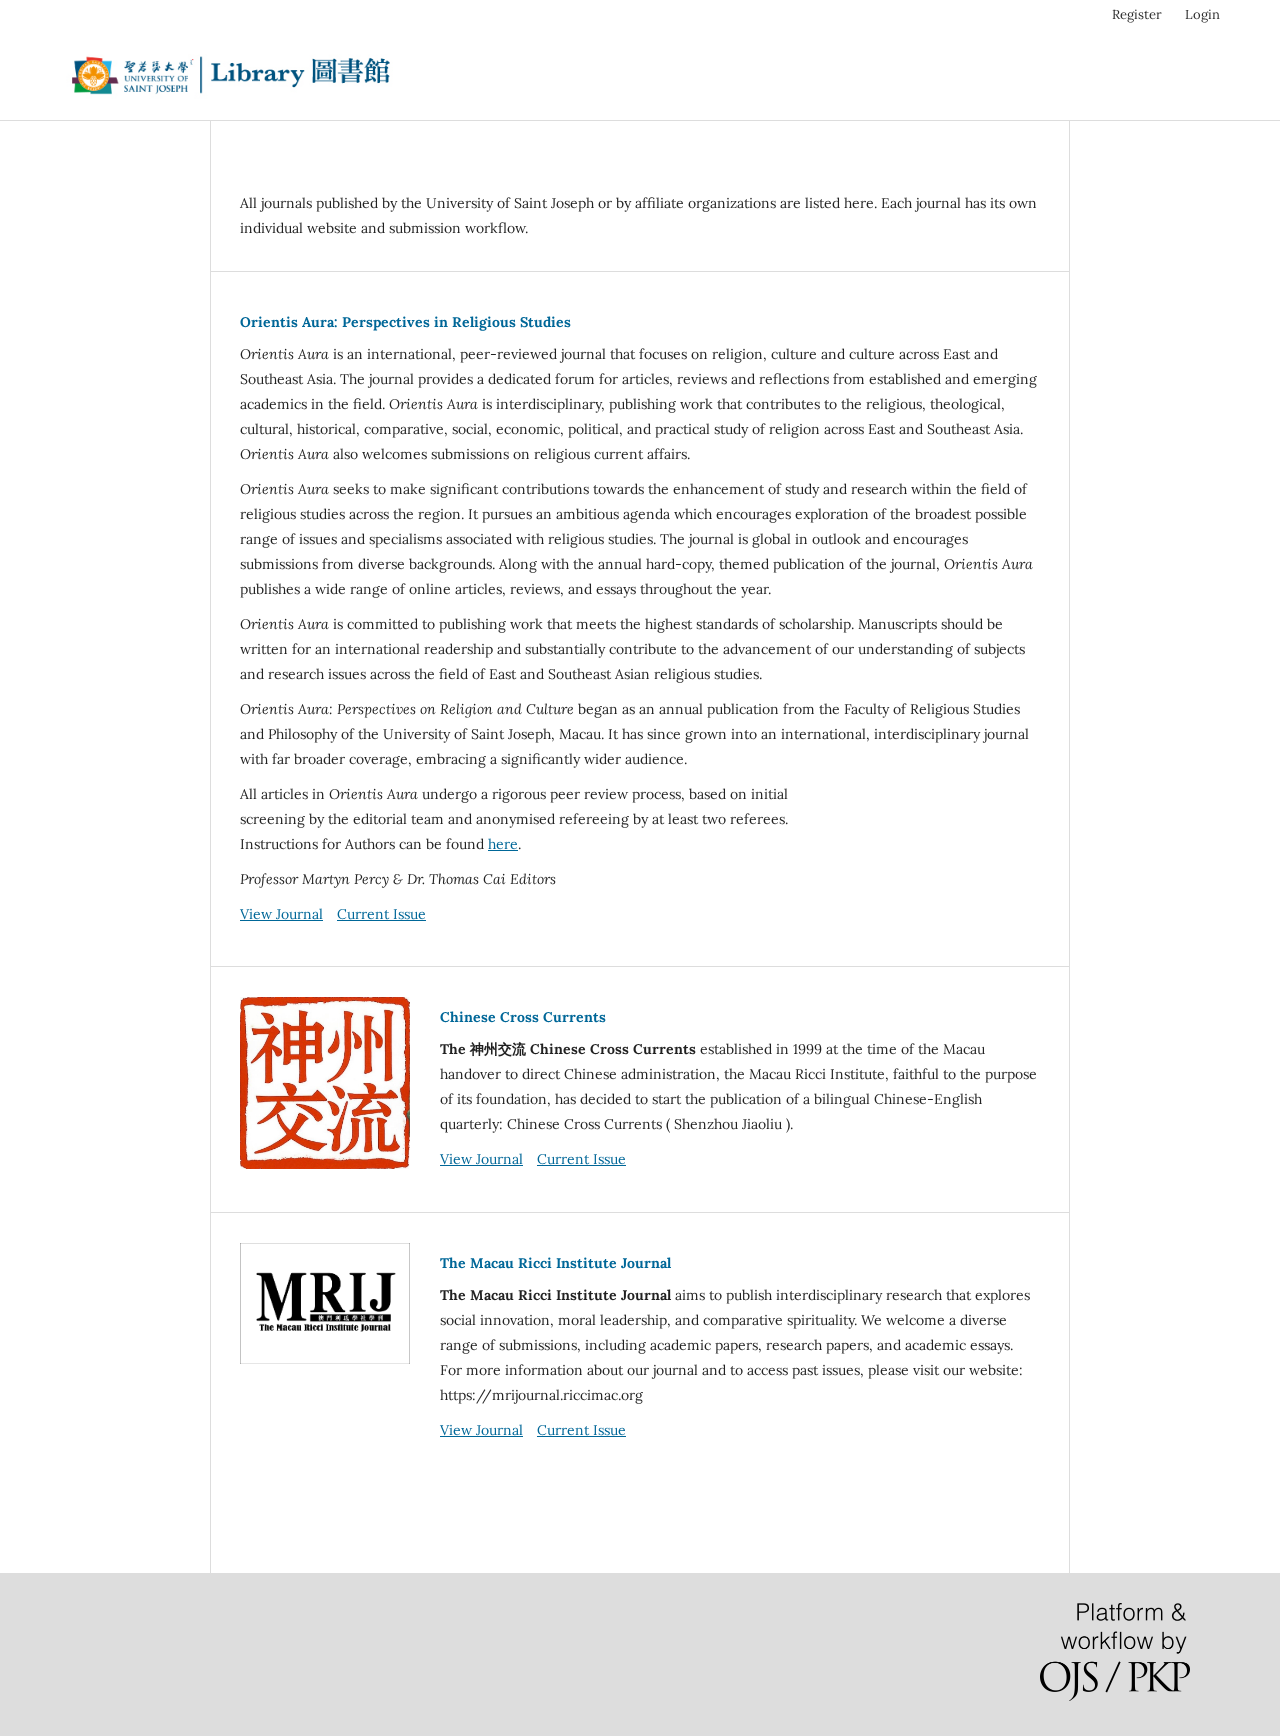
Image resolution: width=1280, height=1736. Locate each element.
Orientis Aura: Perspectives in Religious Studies (405, 322)
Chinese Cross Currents (523, 1017)
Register (1137, 14)
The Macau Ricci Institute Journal (555, 1263)
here (503, 844)
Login (1202, 14)
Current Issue (381, 914)
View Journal (281, 914)
